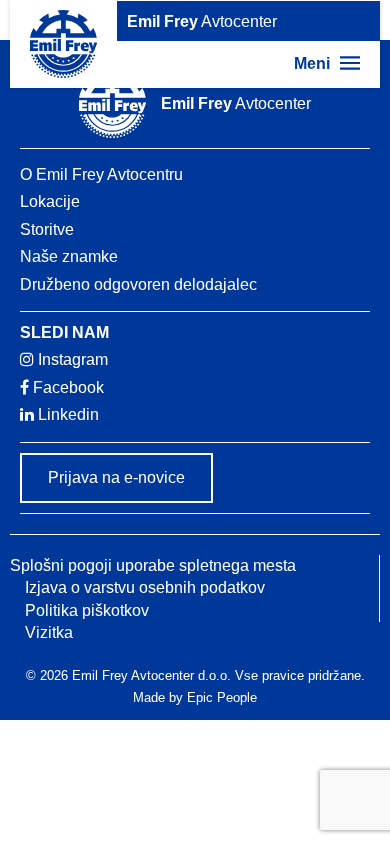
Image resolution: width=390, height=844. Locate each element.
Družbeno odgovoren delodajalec (138, 284)
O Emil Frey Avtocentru (101, 174)
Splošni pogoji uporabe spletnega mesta (153, 565)
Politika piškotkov (87, 610)
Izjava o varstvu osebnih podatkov (145, 587)
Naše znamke (69, 256)
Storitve (47, 229)
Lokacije (50, 201)
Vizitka (49, 632)
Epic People (222, 697)
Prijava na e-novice (116, 477)
